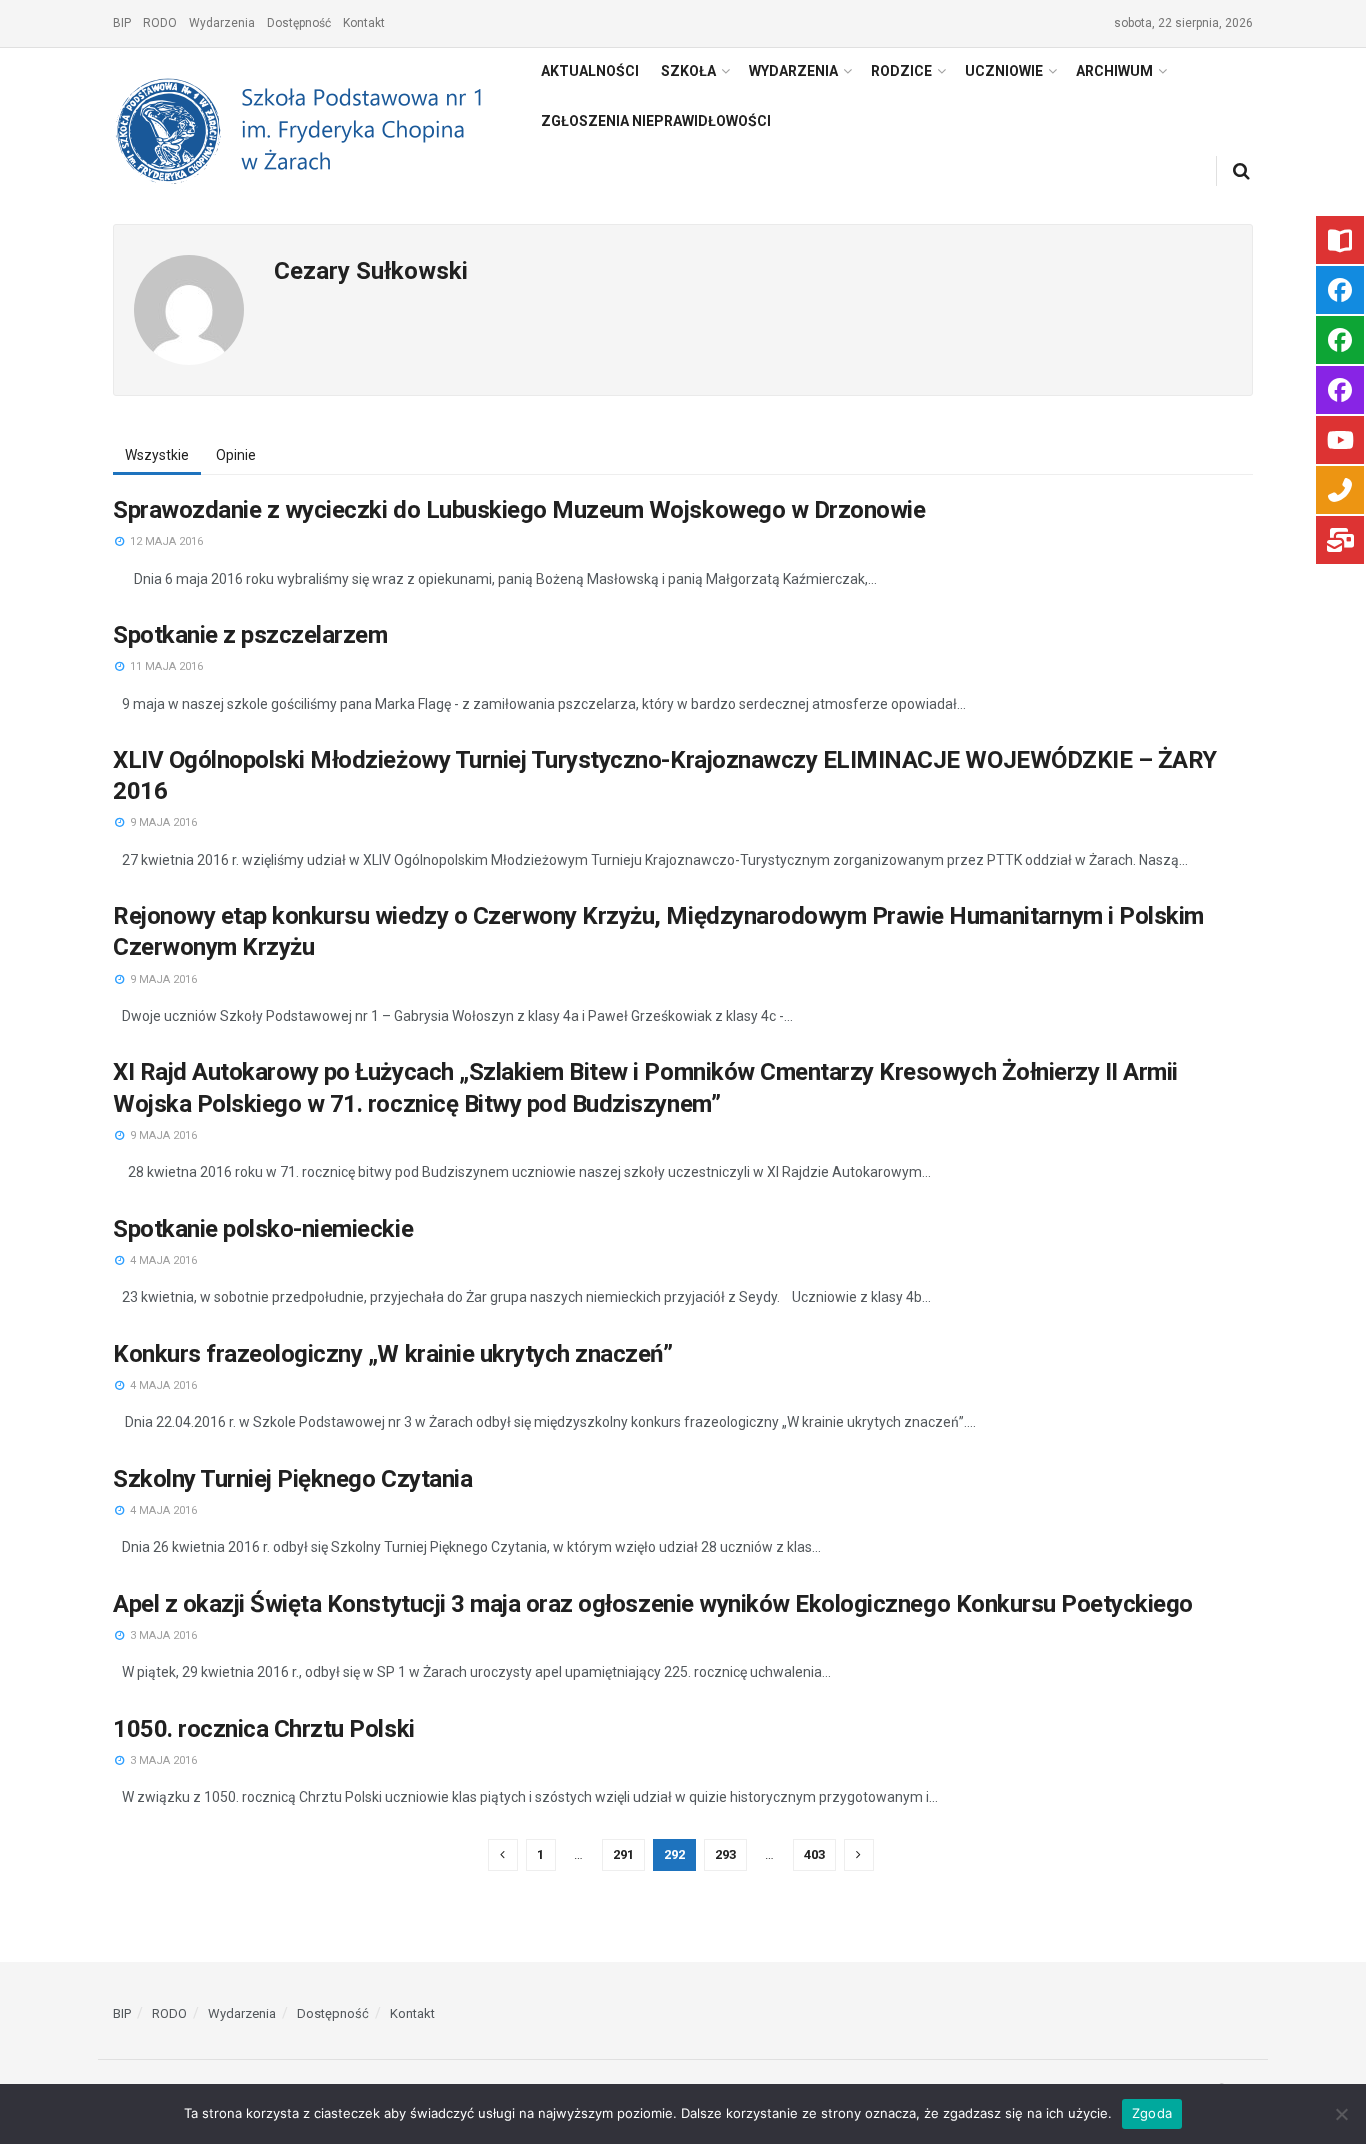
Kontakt (364, 23)
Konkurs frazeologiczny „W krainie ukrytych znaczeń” (393, 1354)
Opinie (236, 455)
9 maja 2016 (162, 822)
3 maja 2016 (162, 1635)
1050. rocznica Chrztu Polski (264, 1729)
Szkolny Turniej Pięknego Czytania (292, 1479)
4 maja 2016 (162, 1260)
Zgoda (1152, 2113)
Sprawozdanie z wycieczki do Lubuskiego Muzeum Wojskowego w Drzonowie (519, 510)
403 (814, 1854)
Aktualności (590, 71)
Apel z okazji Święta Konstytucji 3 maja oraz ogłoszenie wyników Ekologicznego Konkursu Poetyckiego (653, 1604)
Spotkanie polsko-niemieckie (263, 1229)
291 (623, 1854)
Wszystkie (157, 455)
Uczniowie (1004, 71)
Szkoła (688, 71)
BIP (122, 23)
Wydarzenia (222, 23)
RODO (160, 23)
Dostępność (299, 23)
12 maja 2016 (165, 541)
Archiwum (1114, 71)
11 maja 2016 (165, 666)
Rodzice (901, 71)
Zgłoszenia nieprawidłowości (656, 121)
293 (725, 1854)
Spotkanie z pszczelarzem (250, 635)
